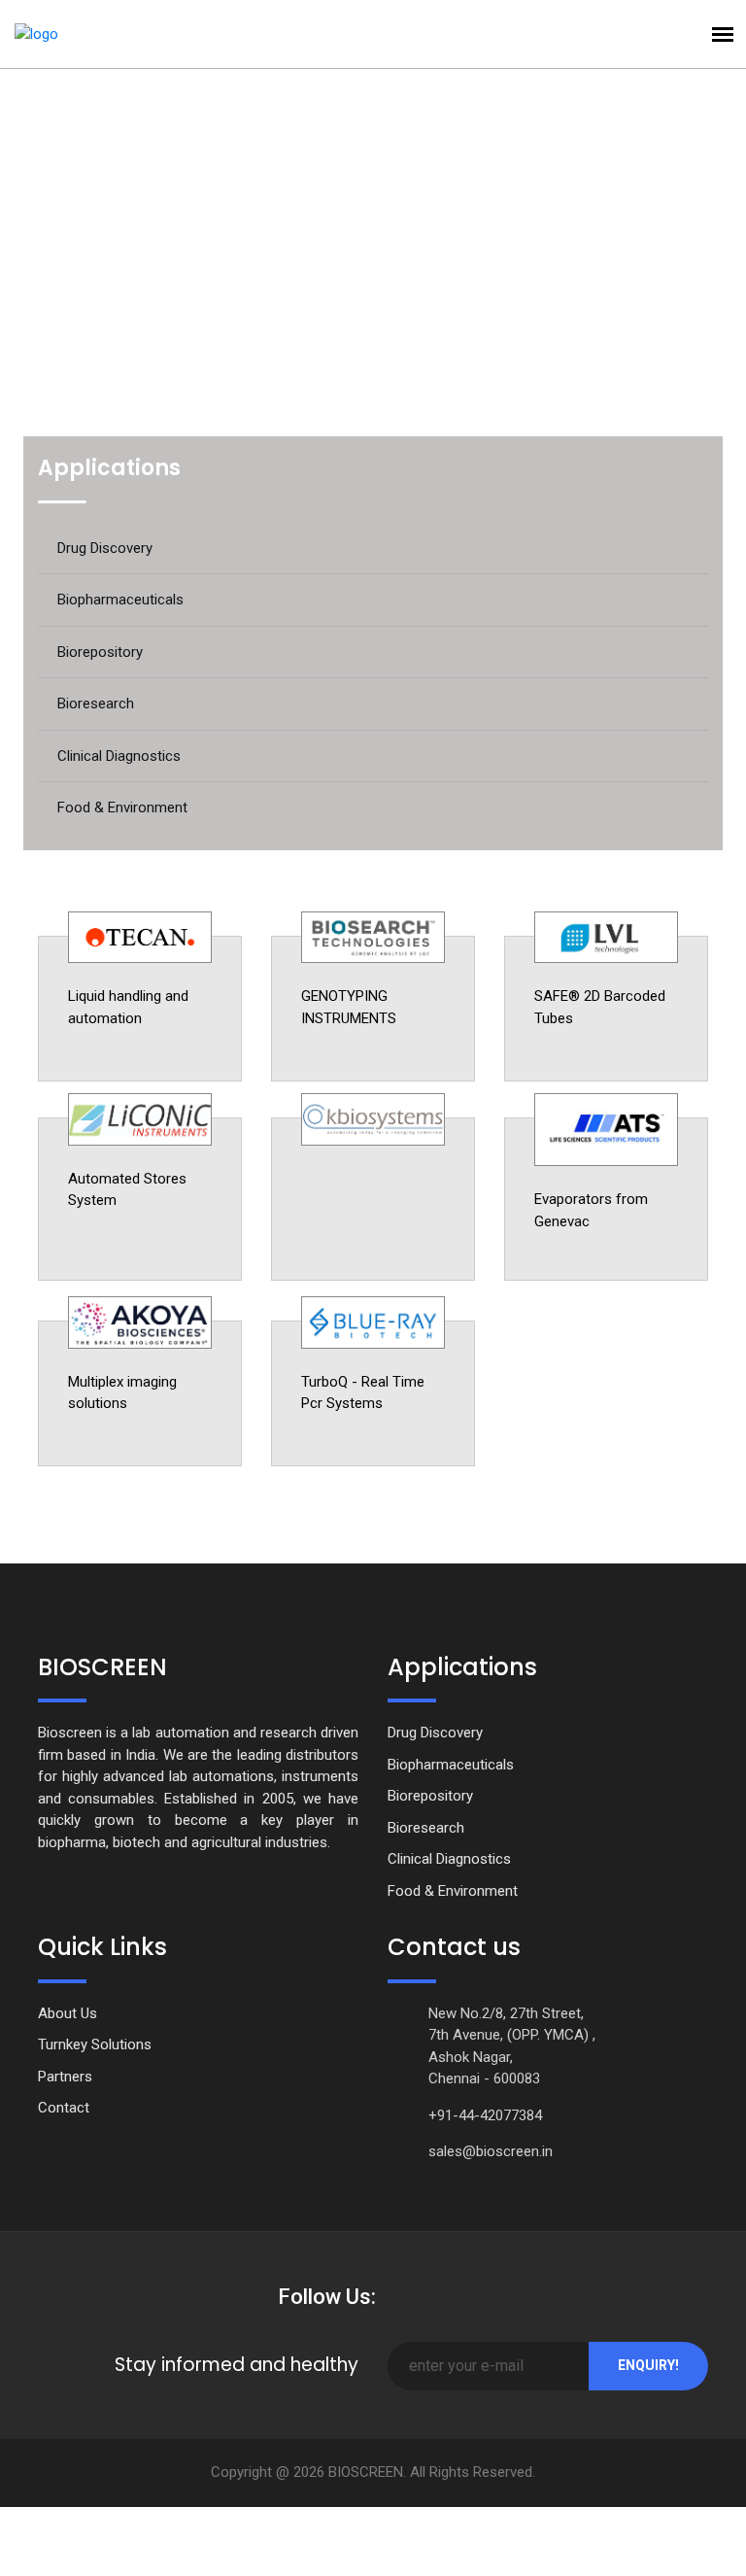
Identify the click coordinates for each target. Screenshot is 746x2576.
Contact (64, 2108)
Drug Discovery (105, 548)
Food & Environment (122, 807)
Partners (65, 2077)
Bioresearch (96, 704)
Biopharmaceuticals (120, 600)
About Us (68, 2013)
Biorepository (100, 652)
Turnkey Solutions (95, 2044)
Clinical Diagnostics (119, 756)
